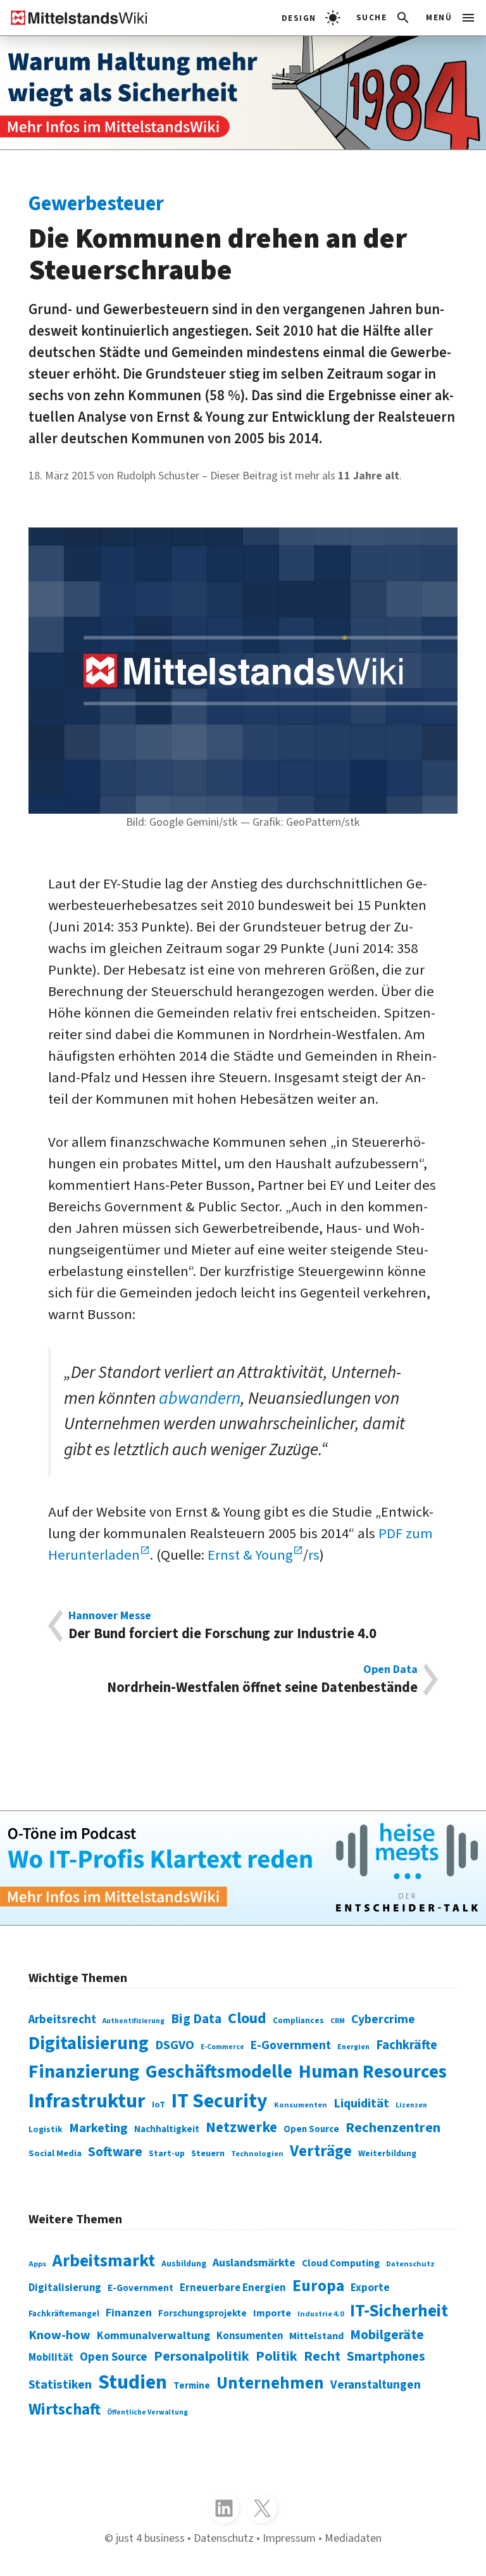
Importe (272, 2313)
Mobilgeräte (387, 2335)
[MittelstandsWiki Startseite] (74, 18)
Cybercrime (383, 2019)
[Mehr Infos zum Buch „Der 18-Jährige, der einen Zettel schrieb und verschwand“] (243, 93)
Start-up (167, 2153)
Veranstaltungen (376, 2385)
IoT (159, 2105)
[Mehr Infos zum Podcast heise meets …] (243, 1868)
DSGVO (175, 2045)
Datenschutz (410, 2264)
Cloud (247, 2018)
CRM (338, 2021)
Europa (318, 2286)
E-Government (291, 2045)
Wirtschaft (65, 2409)
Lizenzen (411, 2105)
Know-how (59, 2335)
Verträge (321, 2151)
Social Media (55, 2153)
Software (115, 2152)
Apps (37, 2264)
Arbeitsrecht (62, 2020)
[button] (384, 18)
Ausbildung (184, 2263)
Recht (322, 2356)
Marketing (98, 2128)
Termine (192, 2386)
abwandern (200, 1398)
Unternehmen (270, 2383)
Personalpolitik (202, 2356)
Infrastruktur (87, 2101)
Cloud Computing (341, 2263)
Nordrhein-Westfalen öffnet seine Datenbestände (262, 1680)
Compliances (298, 2020)
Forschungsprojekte (202, 2314)
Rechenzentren (393, 2128)
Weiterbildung (387, 2153)
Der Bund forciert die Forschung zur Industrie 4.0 (222, 1626)
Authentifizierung (134, 2021)
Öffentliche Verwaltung (147, 2412)
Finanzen (129, 2313)
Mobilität (51, 2358)
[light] (311, 18)
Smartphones (386, 2357)
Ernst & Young (250, 1555)
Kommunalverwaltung (153, 2336)
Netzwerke (241, 2127)
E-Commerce (222, 2047)
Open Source (311, 2129)
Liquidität (361, 2103)
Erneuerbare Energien (233, 2288)
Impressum (289, 2538)
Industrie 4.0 (321, 2314)
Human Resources (373, 2072)
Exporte (370, 2288)
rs (314, 1555)
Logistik (46, 2129)
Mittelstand (316, 2336)
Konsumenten (301, 2105)
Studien (133, 2383)
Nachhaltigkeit (167, 2129)
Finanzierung (84, 2072)
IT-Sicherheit (399, 2311)
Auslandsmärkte (254, 2263)
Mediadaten (353, 2538)
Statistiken (60, 2384)
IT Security (220, 2101)
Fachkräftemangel (64, 2314)
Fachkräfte (407, 2045)
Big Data (196, 2019)
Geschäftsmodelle (219, 2072)
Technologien (257, 2154)
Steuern (208, 2154)
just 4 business (150, 2538)
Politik (277, 2356)
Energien (353, 2047)
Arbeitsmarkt (104, 2261)
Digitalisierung (89, 2043)
